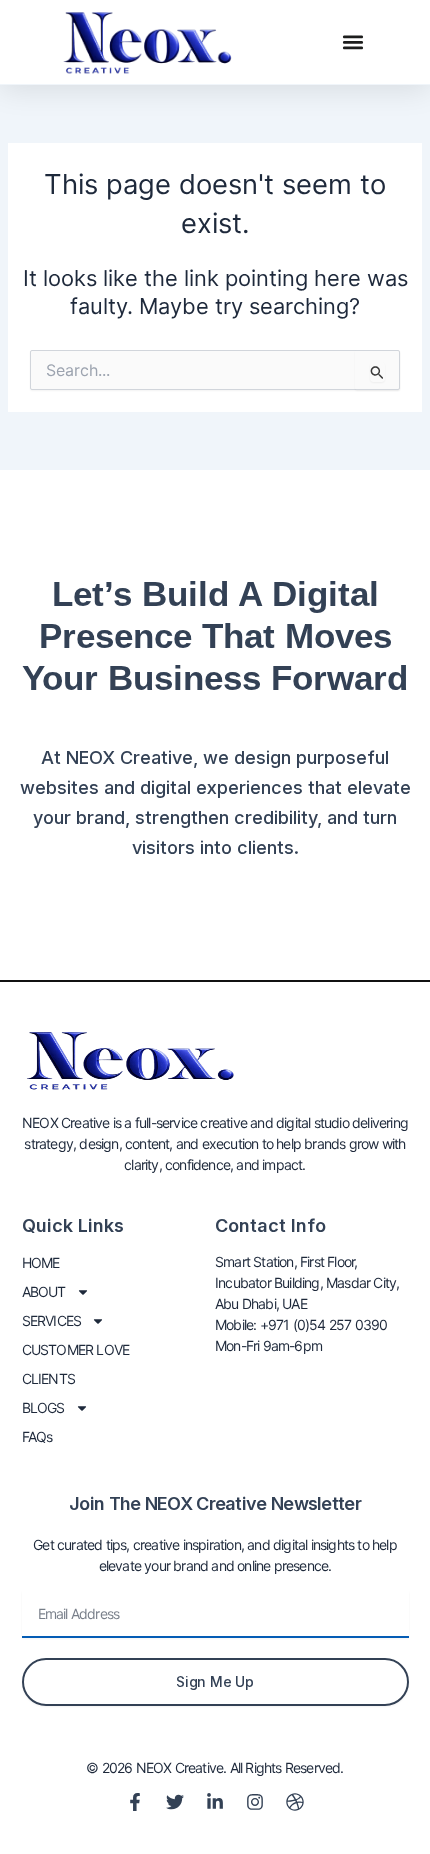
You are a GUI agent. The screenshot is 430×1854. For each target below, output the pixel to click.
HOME (41, 1262)
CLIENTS (48, 1378)
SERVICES (52, 1320)
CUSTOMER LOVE (76, 1349)
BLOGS (43, 1407)
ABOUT (44, 1291)
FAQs (37, 1436)
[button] (353, 42)
